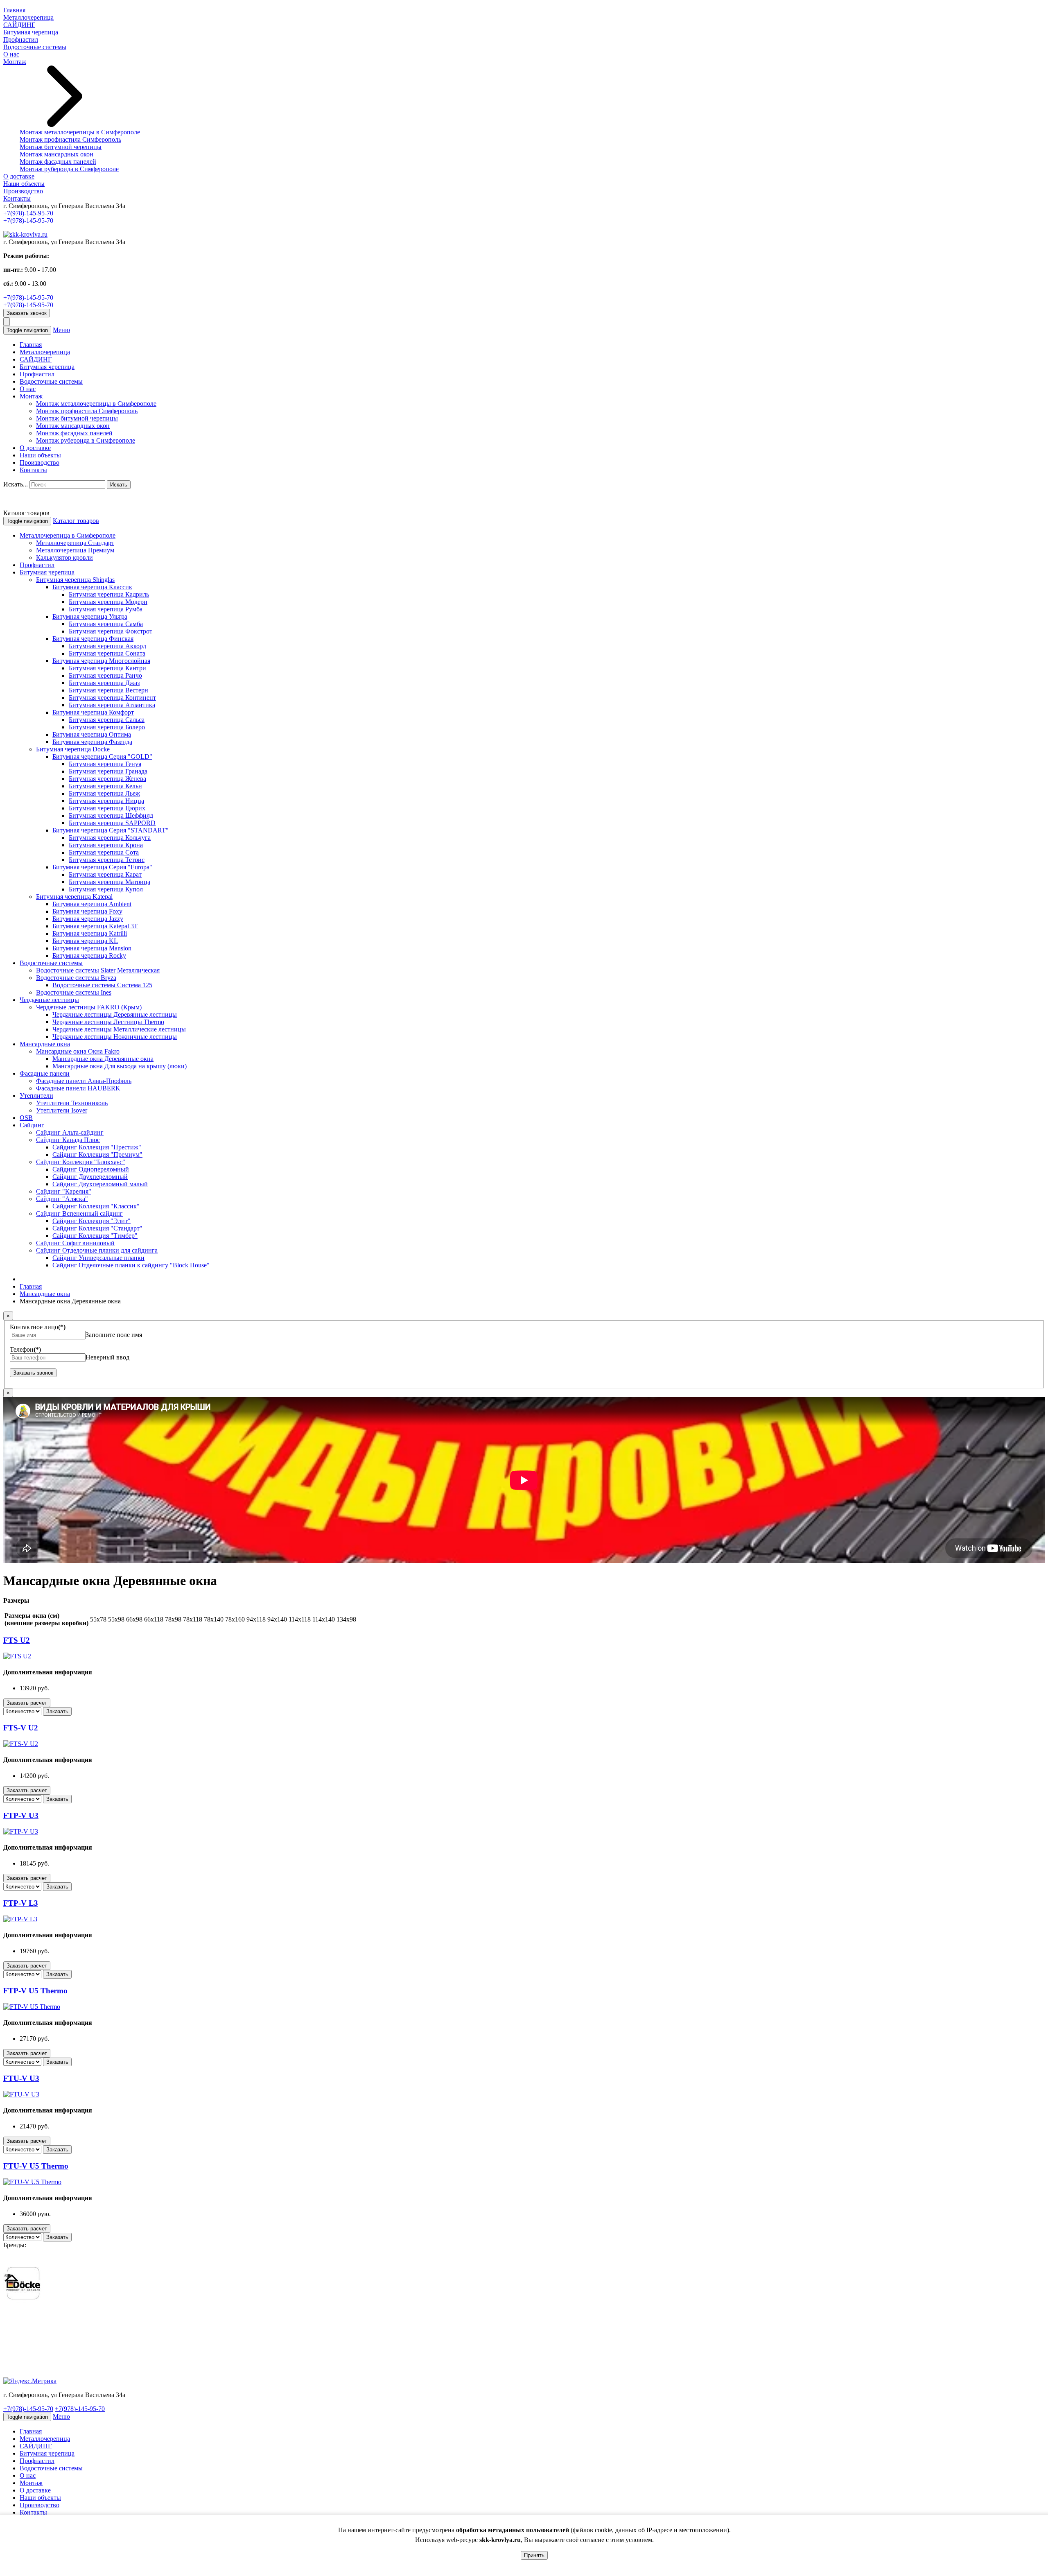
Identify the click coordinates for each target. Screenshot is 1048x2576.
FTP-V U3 (21, 1815)
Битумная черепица (31, 32)
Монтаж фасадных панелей (58, 162)
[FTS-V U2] (21, 1744)
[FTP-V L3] (20, 1919)
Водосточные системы (35, 47)
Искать (119, 485)
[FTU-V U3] (21, 2094)
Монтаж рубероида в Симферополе (69, 169)
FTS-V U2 (21, 1728)
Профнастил (21, 40)
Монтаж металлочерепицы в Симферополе (80, 132)
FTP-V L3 (21, 1903)
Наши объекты (24, 184)
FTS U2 (17, 1640)
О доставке (19, 176)
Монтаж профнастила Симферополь (70, 139)
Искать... (16, 484)
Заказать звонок (27, 313)
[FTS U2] (17, 1656)
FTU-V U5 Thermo (36, 2166)
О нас (11, 54)
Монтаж (15, 62)
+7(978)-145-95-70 (28, 213)
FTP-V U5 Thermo (35, 1991)
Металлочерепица (28, 17)
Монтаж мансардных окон (56, 154)
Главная (14, 10)
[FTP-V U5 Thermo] (32, 2007)
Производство (23, 191)
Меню (61, 330)
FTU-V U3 (21, 2078)
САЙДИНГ (19, 25)
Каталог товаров (76, 521)
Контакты (17, 198)
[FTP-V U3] (21, 1831)
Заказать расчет (27, 1703)
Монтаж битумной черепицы (61, 147)
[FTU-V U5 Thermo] (32, 2182)
